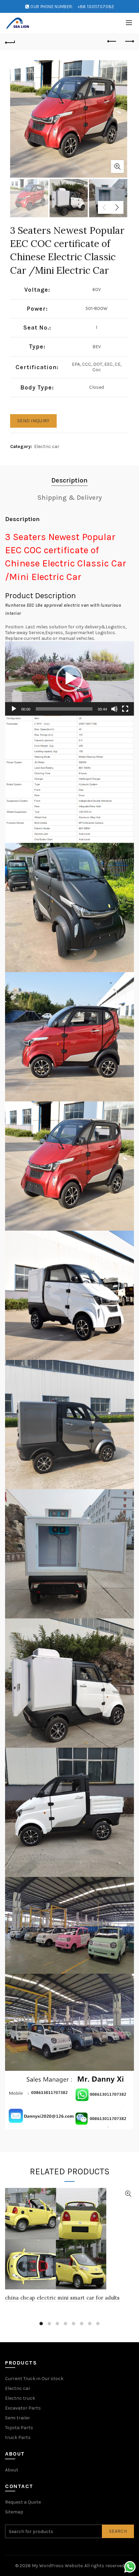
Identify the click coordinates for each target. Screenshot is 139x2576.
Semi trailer (18, 2418)
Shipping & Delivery (70, 498)
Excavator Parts (23, 2408)
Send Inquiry (33, 421)
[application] (69, 678)
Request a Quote (23, 2502)
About (12, 2470)
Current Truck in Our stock (34, 2379)
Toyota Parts (19, 2428)
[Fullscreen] (125, 709)
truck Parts (18, 2437)
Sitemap (14, 2512)
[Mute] (114, 709)
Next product (129, 42)
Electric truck (20, 2398)
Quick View (128, 2194)
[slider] (64, 709)
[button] (69, 678)
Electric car (47, 446)
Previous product (112, 42)
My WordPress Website (57, 2566)
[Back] (10, 42)
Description (69, 480)
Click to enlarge (117, 166)
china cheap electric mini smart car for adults (62, 2298)
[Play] (14, 709)
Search (118, 2531)
